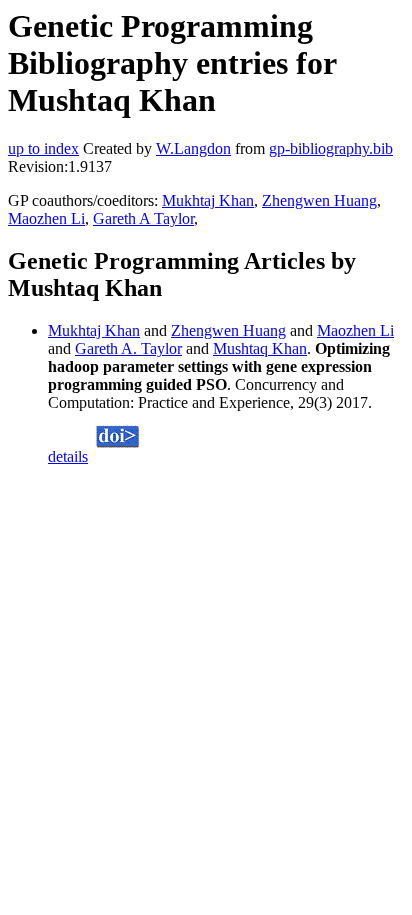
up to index (43, 148)
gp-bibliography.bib (331, 148)
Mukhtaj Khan (208, 200)
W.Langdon (193, 148)
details (68, 456)
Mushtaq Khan (260, 348)
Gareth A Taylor (143, 218)
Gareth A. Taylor (128, 348)
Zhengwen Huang (319, 200)
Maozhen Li (46, 218)
